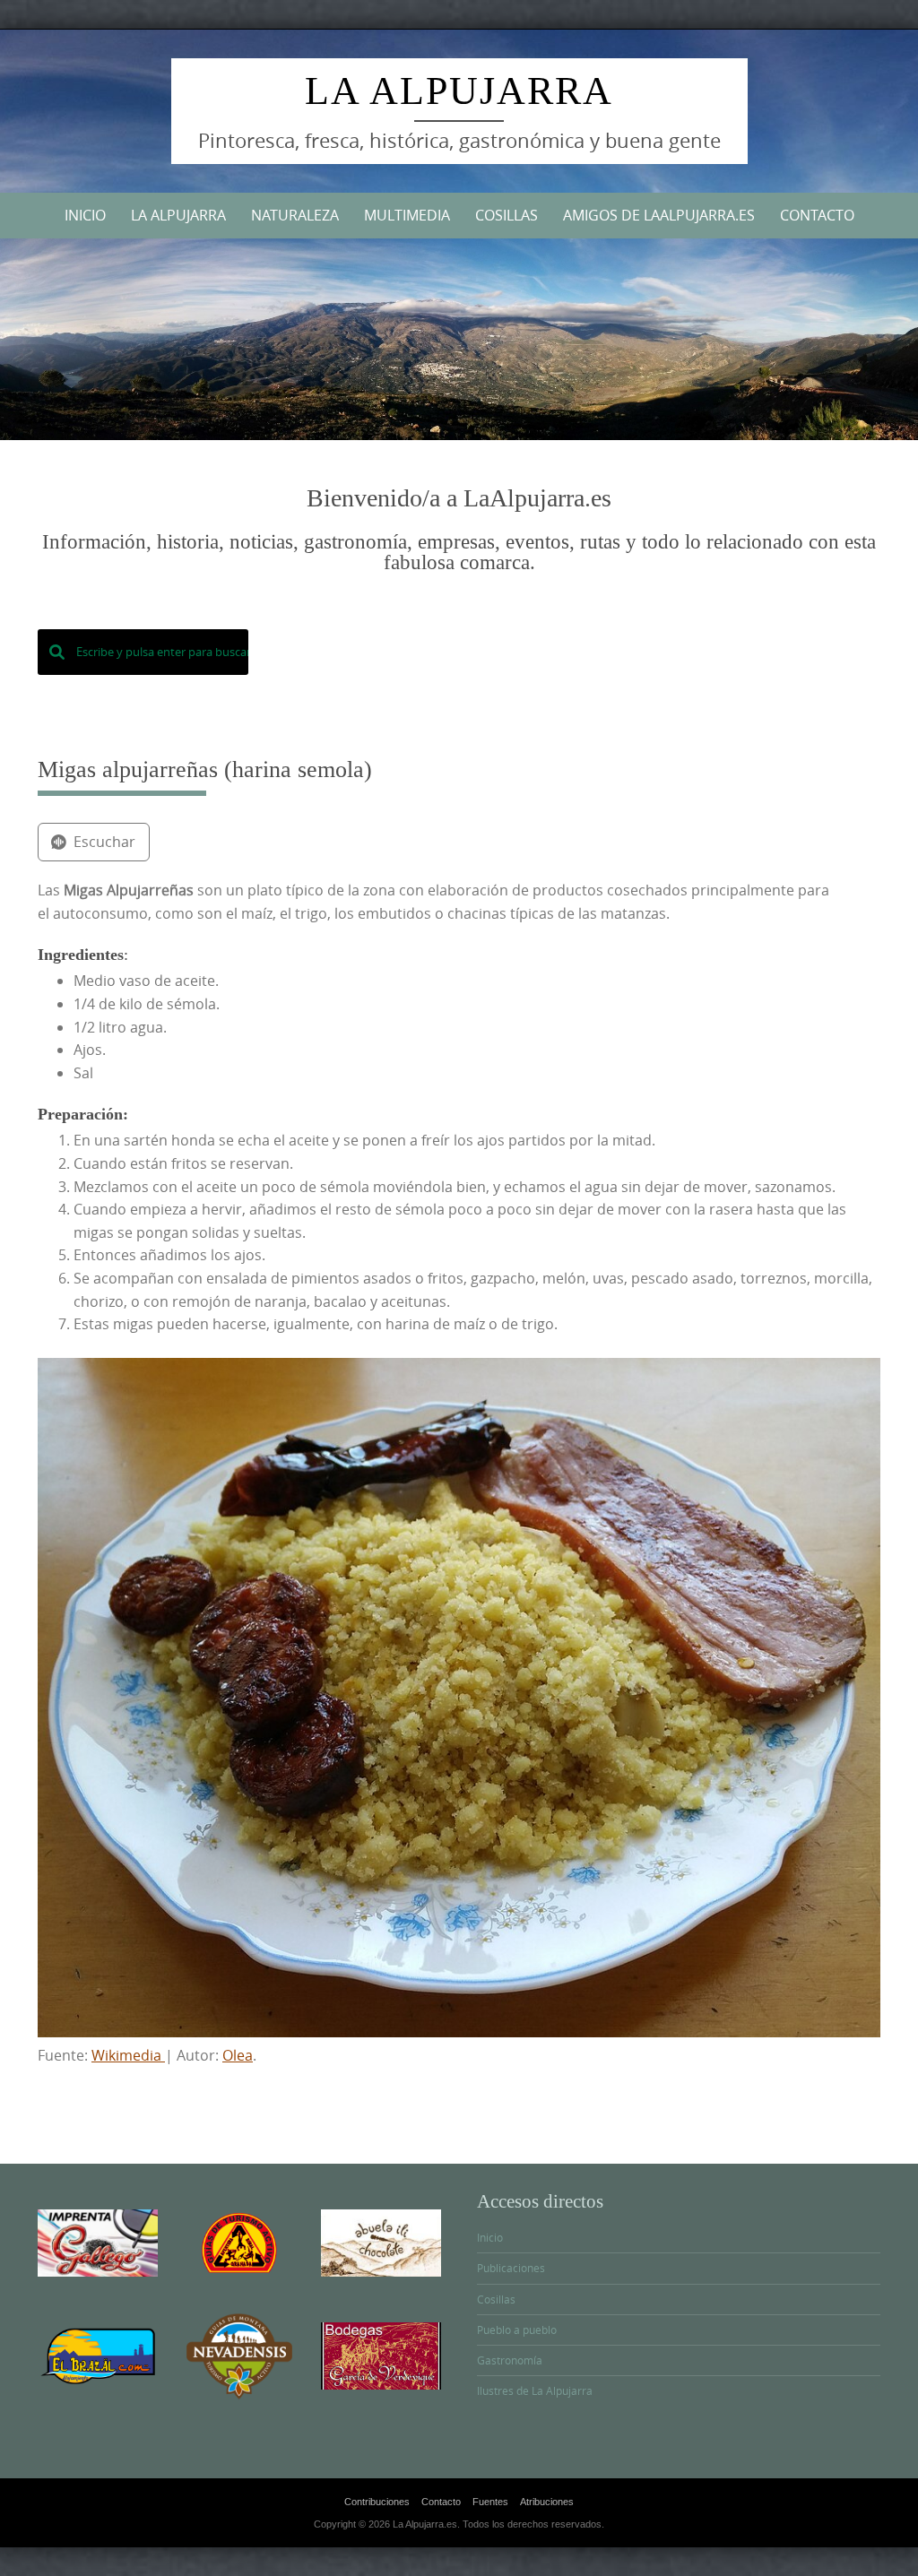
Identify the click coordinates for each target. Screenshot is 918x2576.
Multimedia (407, 215)
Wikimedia (128, 2055)
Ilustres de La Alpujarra (535, 2390)
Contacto (817, 215)
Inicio (85, 215)
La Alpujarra (459, 91)
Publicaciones (511, 2268)
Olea (238, 2055)
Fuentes (490, 2502)
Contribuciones (377, 2502)
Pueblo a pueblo (517, 2330)
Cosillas (507, 215)
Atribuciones (547, 2502)
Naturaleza (295, 215)
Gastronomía (510, 2360)
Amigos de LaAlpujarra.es (659, 215)
